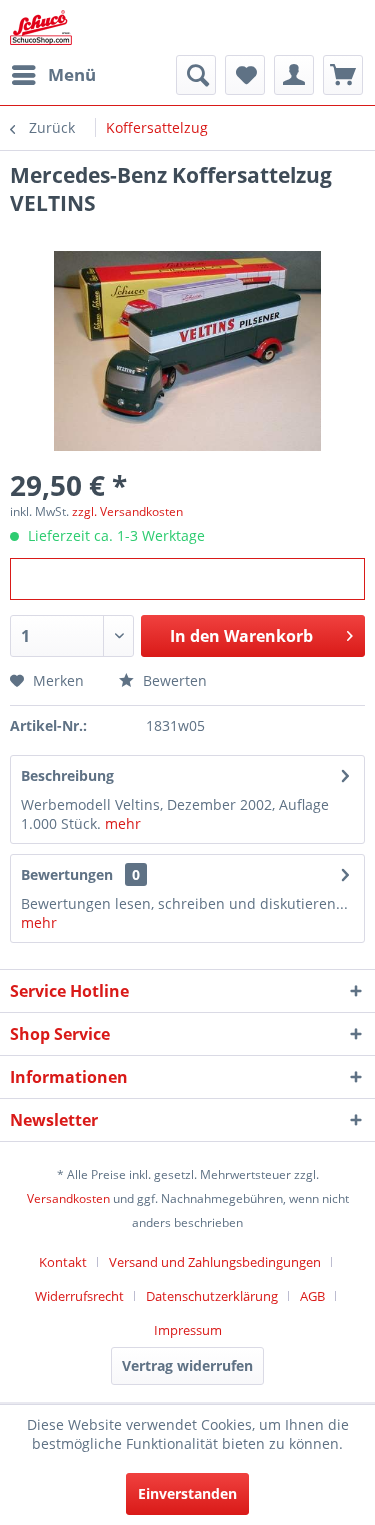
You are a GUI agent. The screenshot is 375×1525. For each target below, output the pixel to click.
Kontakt (63, 1262)
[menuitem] (53, 75)
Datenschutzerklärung (212, 1296)
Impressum (188, 1330)
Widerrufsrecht (79, 1296)
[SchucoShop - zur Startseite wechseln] (41, 27)
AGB (312, 1296)
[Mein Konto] (294, 75)
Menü (72, 74)
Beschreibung (67, 775)
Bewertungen (67, 874)
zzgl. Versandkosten (127, 511)
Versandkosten (68, 1198)
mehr (123, 823)
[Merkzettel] (245, 75)
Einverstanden (187, 1493)
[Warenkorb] (343, 75)
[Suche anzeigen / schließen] (196, 75)
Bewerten (173, 680)
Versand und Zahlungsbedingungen (215, 1262)
